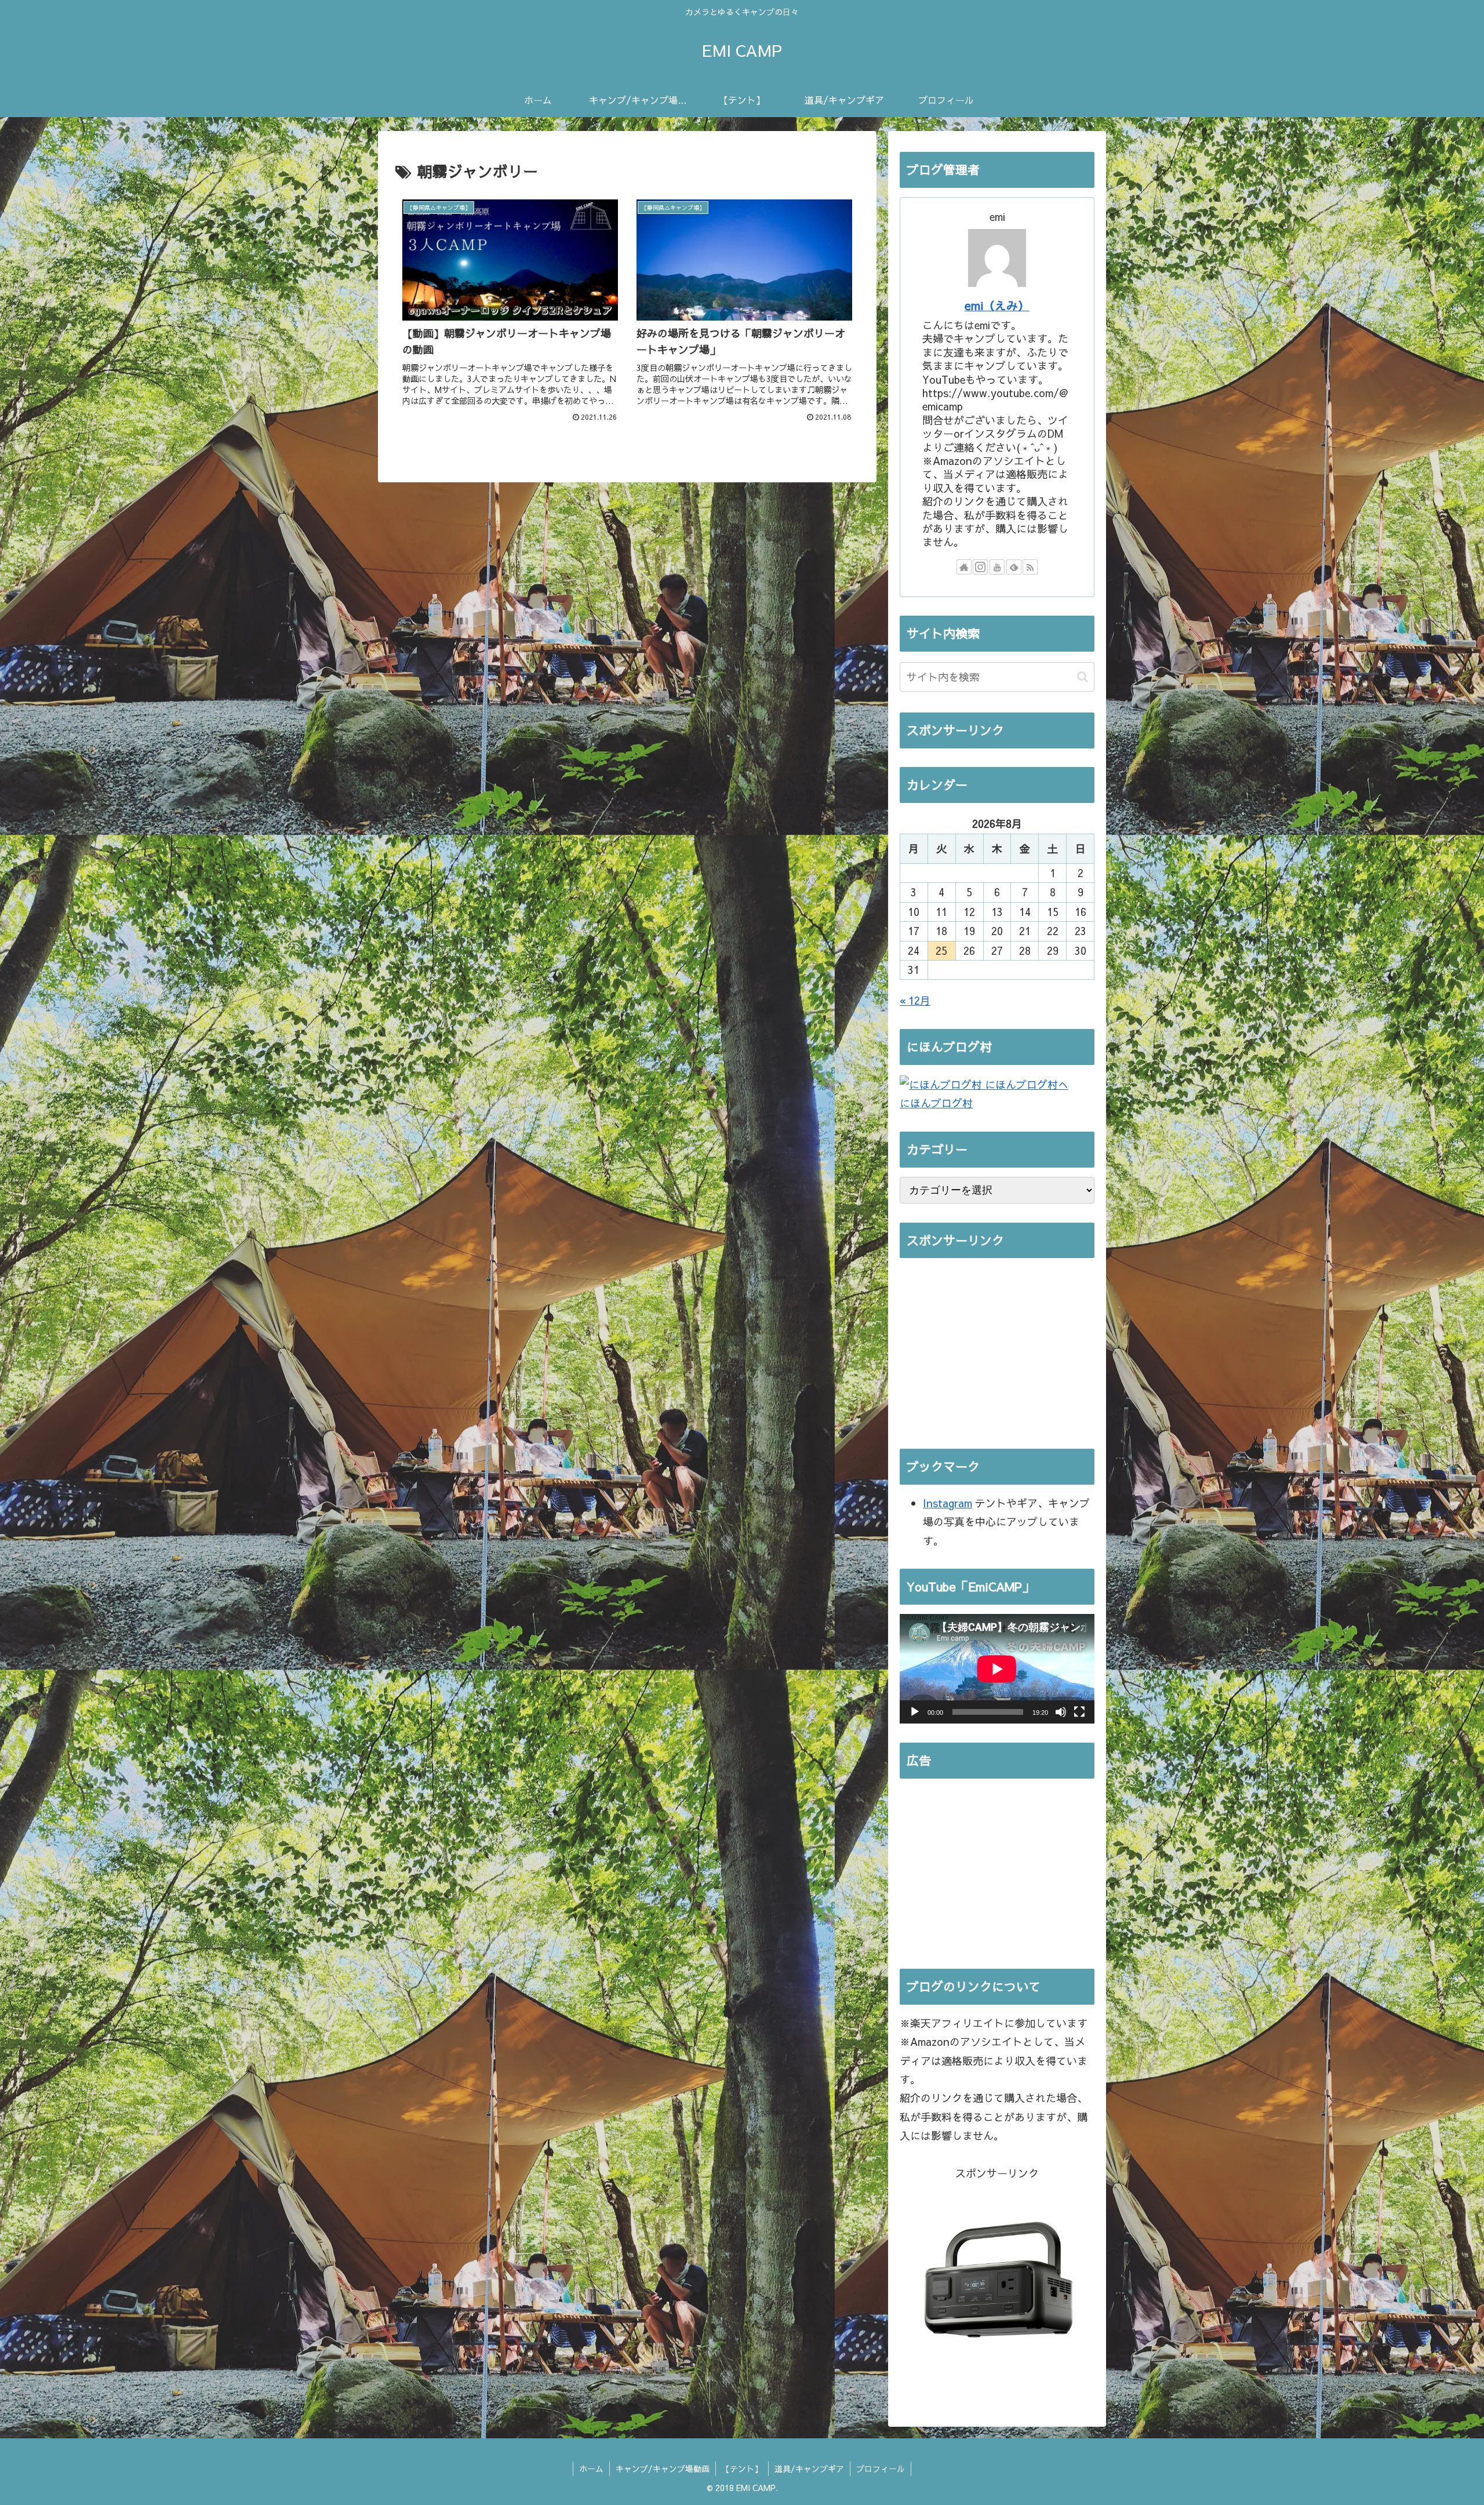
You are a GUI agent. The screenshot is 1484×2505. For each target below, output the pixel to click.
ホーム (591, 2468)
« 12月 (915, 1000)
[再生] (915, 1712)
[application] (997, 1669)
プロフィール (881, 2468)
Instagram (947, 1503)
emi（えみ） (997, 305)
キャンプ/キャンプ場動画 (663, 2468)
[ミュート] (1061, 1712)
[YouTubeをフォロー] (997, 567)
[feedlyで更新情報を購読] (1014, 567)
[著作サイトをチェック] (964, 567)
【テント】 (742, 2468)
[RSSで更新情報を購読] (1030, 567)
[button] (1083, 677)
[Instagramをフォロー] (980, 567)
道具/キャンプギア (809, 2468)
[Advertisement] (997, 1348)
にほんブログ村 (936, 1103)
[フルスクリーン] (1079, 1712)
